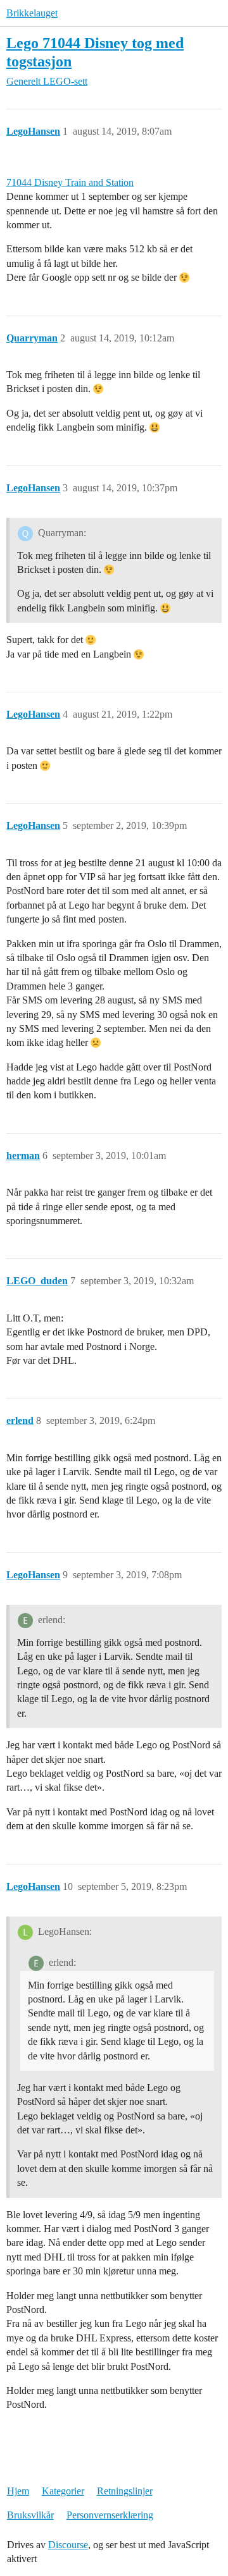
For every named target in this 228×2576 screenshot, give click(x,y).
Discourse (68, 2545)
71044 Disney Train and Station (70, 182)
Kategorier (63, 2491)
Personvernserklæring (110, 2515)
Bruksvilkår (30, 2515)
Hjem (18, 2491)
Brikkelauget (32, 13)
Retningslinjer (125, 2491)
